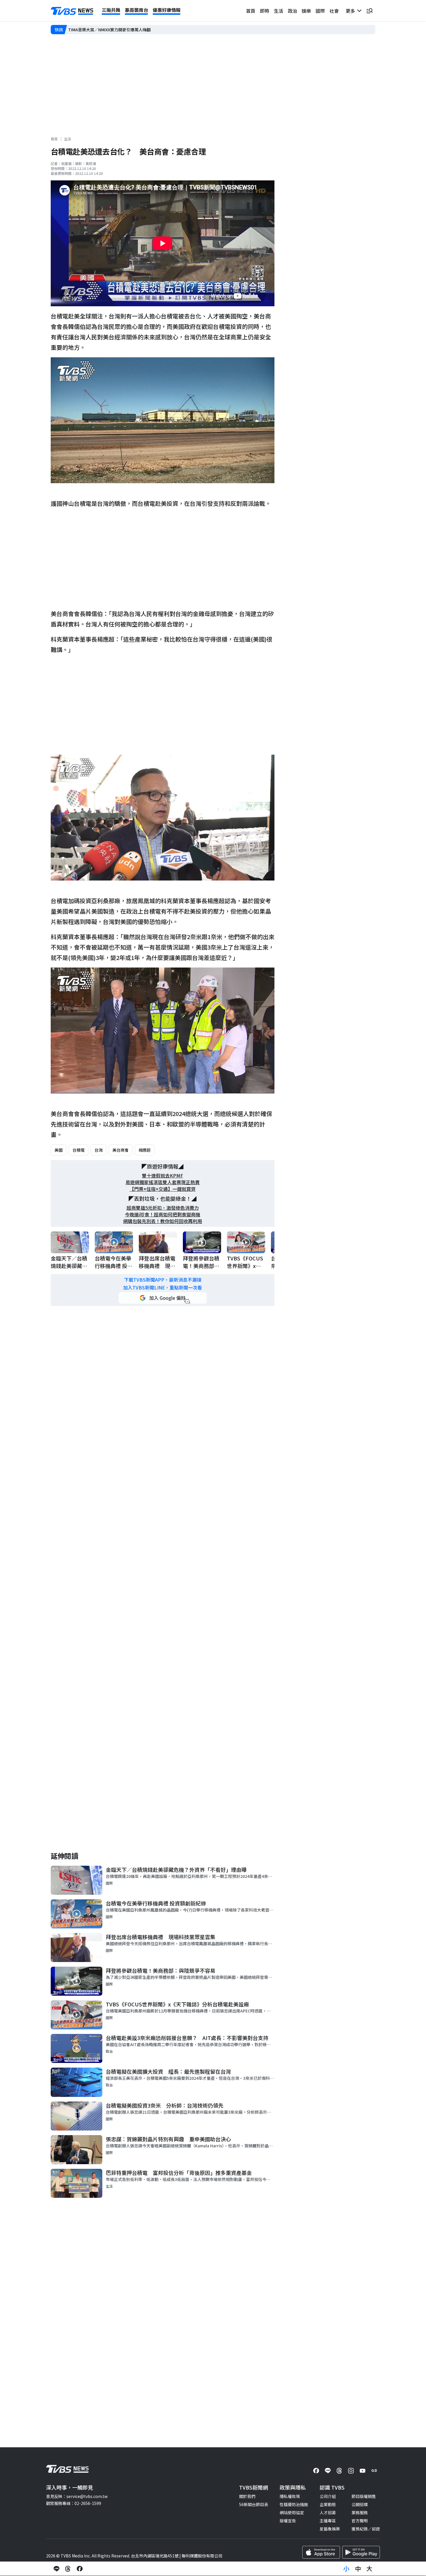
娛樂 (306, 11)
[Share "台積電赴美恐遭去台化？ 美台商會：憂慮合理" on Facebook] (80, 2569)
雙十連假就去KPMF (163, 1176)
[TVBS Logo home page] (72, 11)
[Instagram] (351, 2471)
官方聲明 (360, 2521)
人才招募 (328, 2512)
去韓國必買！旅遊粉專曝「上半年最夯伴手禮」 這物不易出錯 (124, 29)
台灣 (99, 1150)
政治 (292, 11)
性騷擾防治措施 (294, 2504)
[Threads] (339, 2471)
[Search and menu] (369, 11)
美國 (59, 1150)
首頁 (251, 11)
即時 (265, 11)
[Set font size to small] (346, 2569)
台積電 (79, 1150)
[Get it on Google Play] (361, 2552)
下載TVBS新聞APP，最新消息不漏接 (163, 1280)
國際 (320, 11)
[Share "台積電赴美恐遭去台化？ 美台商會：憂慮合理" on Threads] (68, 2569)
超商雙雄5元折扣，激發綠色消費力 (163, 1208)
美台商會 (121, 1150)
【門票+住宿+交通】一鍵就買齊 (163, 1189)
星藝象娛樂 (330, 2529)
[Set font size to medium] (358, 2569)
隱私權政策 (290, 2496)
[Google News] (374, 2471)
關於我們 (247, 2496)
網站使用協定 (292, 2512)
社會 (334, 11)
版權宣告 (288, 2521)
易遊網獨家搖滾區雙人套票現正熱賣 (163, 1182)
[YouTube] (363, 2471)
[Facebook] (316, 2471)
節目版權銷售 (364, 2496)
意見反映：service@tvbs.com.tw (77, 2496)
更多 (352, 11)
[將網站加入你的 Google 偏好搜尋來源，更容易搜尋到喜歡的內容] (163, 1298)
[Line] (328, 2471)
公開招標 (360, 2504)
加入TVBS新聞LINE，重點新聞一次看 (163, 1288)
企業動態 (328, 2504)
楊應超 (145, 1150)
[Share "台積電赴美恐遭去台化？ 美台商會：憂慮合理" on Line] (57, 2569)
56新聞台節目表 (254, 2504)
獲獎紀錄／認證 (366, 2529)
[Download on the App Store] (321, 2552)
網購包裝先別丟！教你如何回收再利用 (163, 1221)
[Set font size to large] (369, 2569)
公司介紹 (328, 2496)
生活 (278, 11)
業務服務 (360, 2512)
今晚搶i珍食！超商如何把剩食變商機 (163, 1214)
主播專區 (328, 2521)
